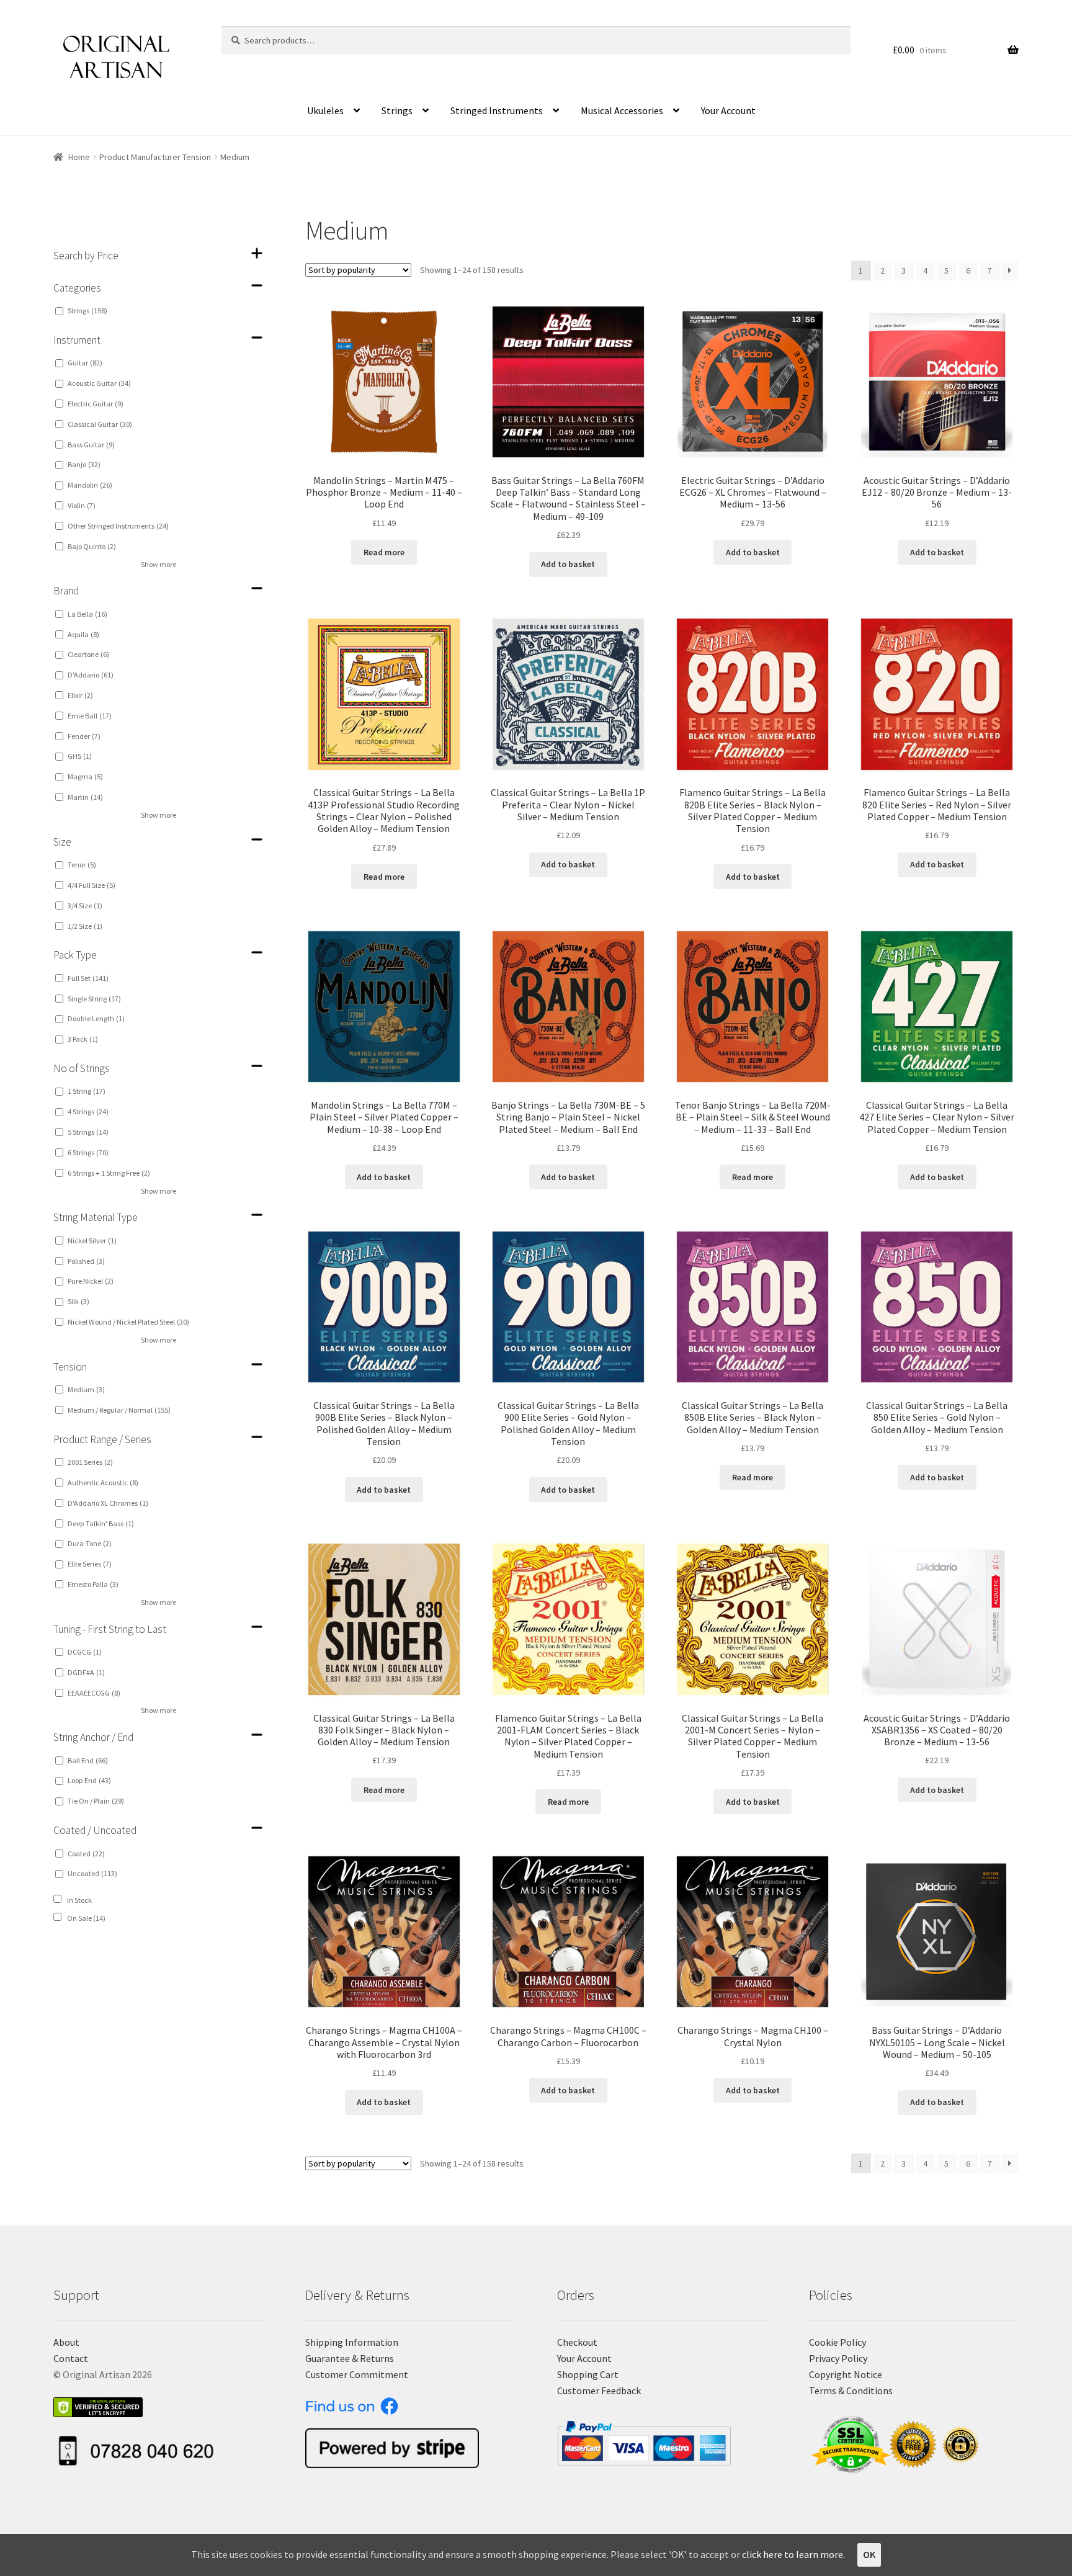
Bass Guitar (91, 445)
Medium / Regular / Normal (119, 1410)
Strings (397, 110)
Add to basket (568, 564)
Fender (84, 736)
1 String (87, 1091)
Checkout (577, 2342)
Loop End (89, 1780)
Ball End (88, 1760)
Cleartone (88, 654)
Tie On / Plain (96, 1801)
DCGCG (85, 1652)
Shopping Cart (588, 2374)
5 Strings (88, 1132)
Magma (85, 776)
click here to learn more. (793, 2554)
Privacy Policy (838, 2358)
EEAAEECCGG (94, 1693)
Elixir (80, 695)
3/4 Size (85, 906)
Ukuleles (325, 110)
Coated (86, 1854)
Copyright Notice (846, 2374)
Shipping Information (352, 2342)
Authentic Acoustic (103, 1483)
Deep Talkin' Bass (101, 1523)
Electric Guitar (96, 404)
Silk (78, 1301)
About (66, 2342)
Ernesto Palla (93, 1584)
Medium (86, 1389)
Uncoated (92, 1873)
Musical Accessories (622, 110)
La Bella (87, 614)
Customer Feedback (599, 2390)
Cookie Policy (837, 2342)
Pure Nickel (91, 1281)
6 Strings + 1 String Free (109, 1173)
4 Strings (88, 1111)
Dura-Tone (90, 1543)
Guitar (85, 363)
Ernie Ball (90, 716)
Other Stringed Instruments (118, 526)
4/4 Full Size (92, 885)
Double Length (96, 1018)
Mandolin (90, 485)
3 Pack (83, 1039)
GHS (80, 756)
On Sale (86, 1918)
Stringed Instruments (497, 110)
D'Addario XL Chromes (108, 1503)
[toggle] (257, 253)
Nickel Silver (92, 1241)
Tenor (82, 865)
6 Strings (88, 1152)
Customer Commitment (357, 2374)
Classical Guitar (100, 424)
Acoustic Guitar (99, 383)
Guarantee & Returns (350, 2358)
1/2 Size (85, 926)
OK (869, 2554)
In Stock (79, 1900)
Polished (86, 1261)
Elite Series (90, 1564)
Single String (94, 999)
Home (79, 157)
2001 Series (90, 1462)
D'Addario (91, 675)
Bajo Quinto (92, 546)
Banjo (84, 464)
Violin (82, 505)
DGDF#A (86, 1672)
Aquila (83, 634)
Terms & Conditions (851, 2390)
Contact (71, 2358)
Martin (85, 797)
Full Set (88, 978)
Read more (384, 552)
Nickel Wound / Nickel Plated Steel (128, 1322)
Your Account (728, 110)
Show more (159, 564)
